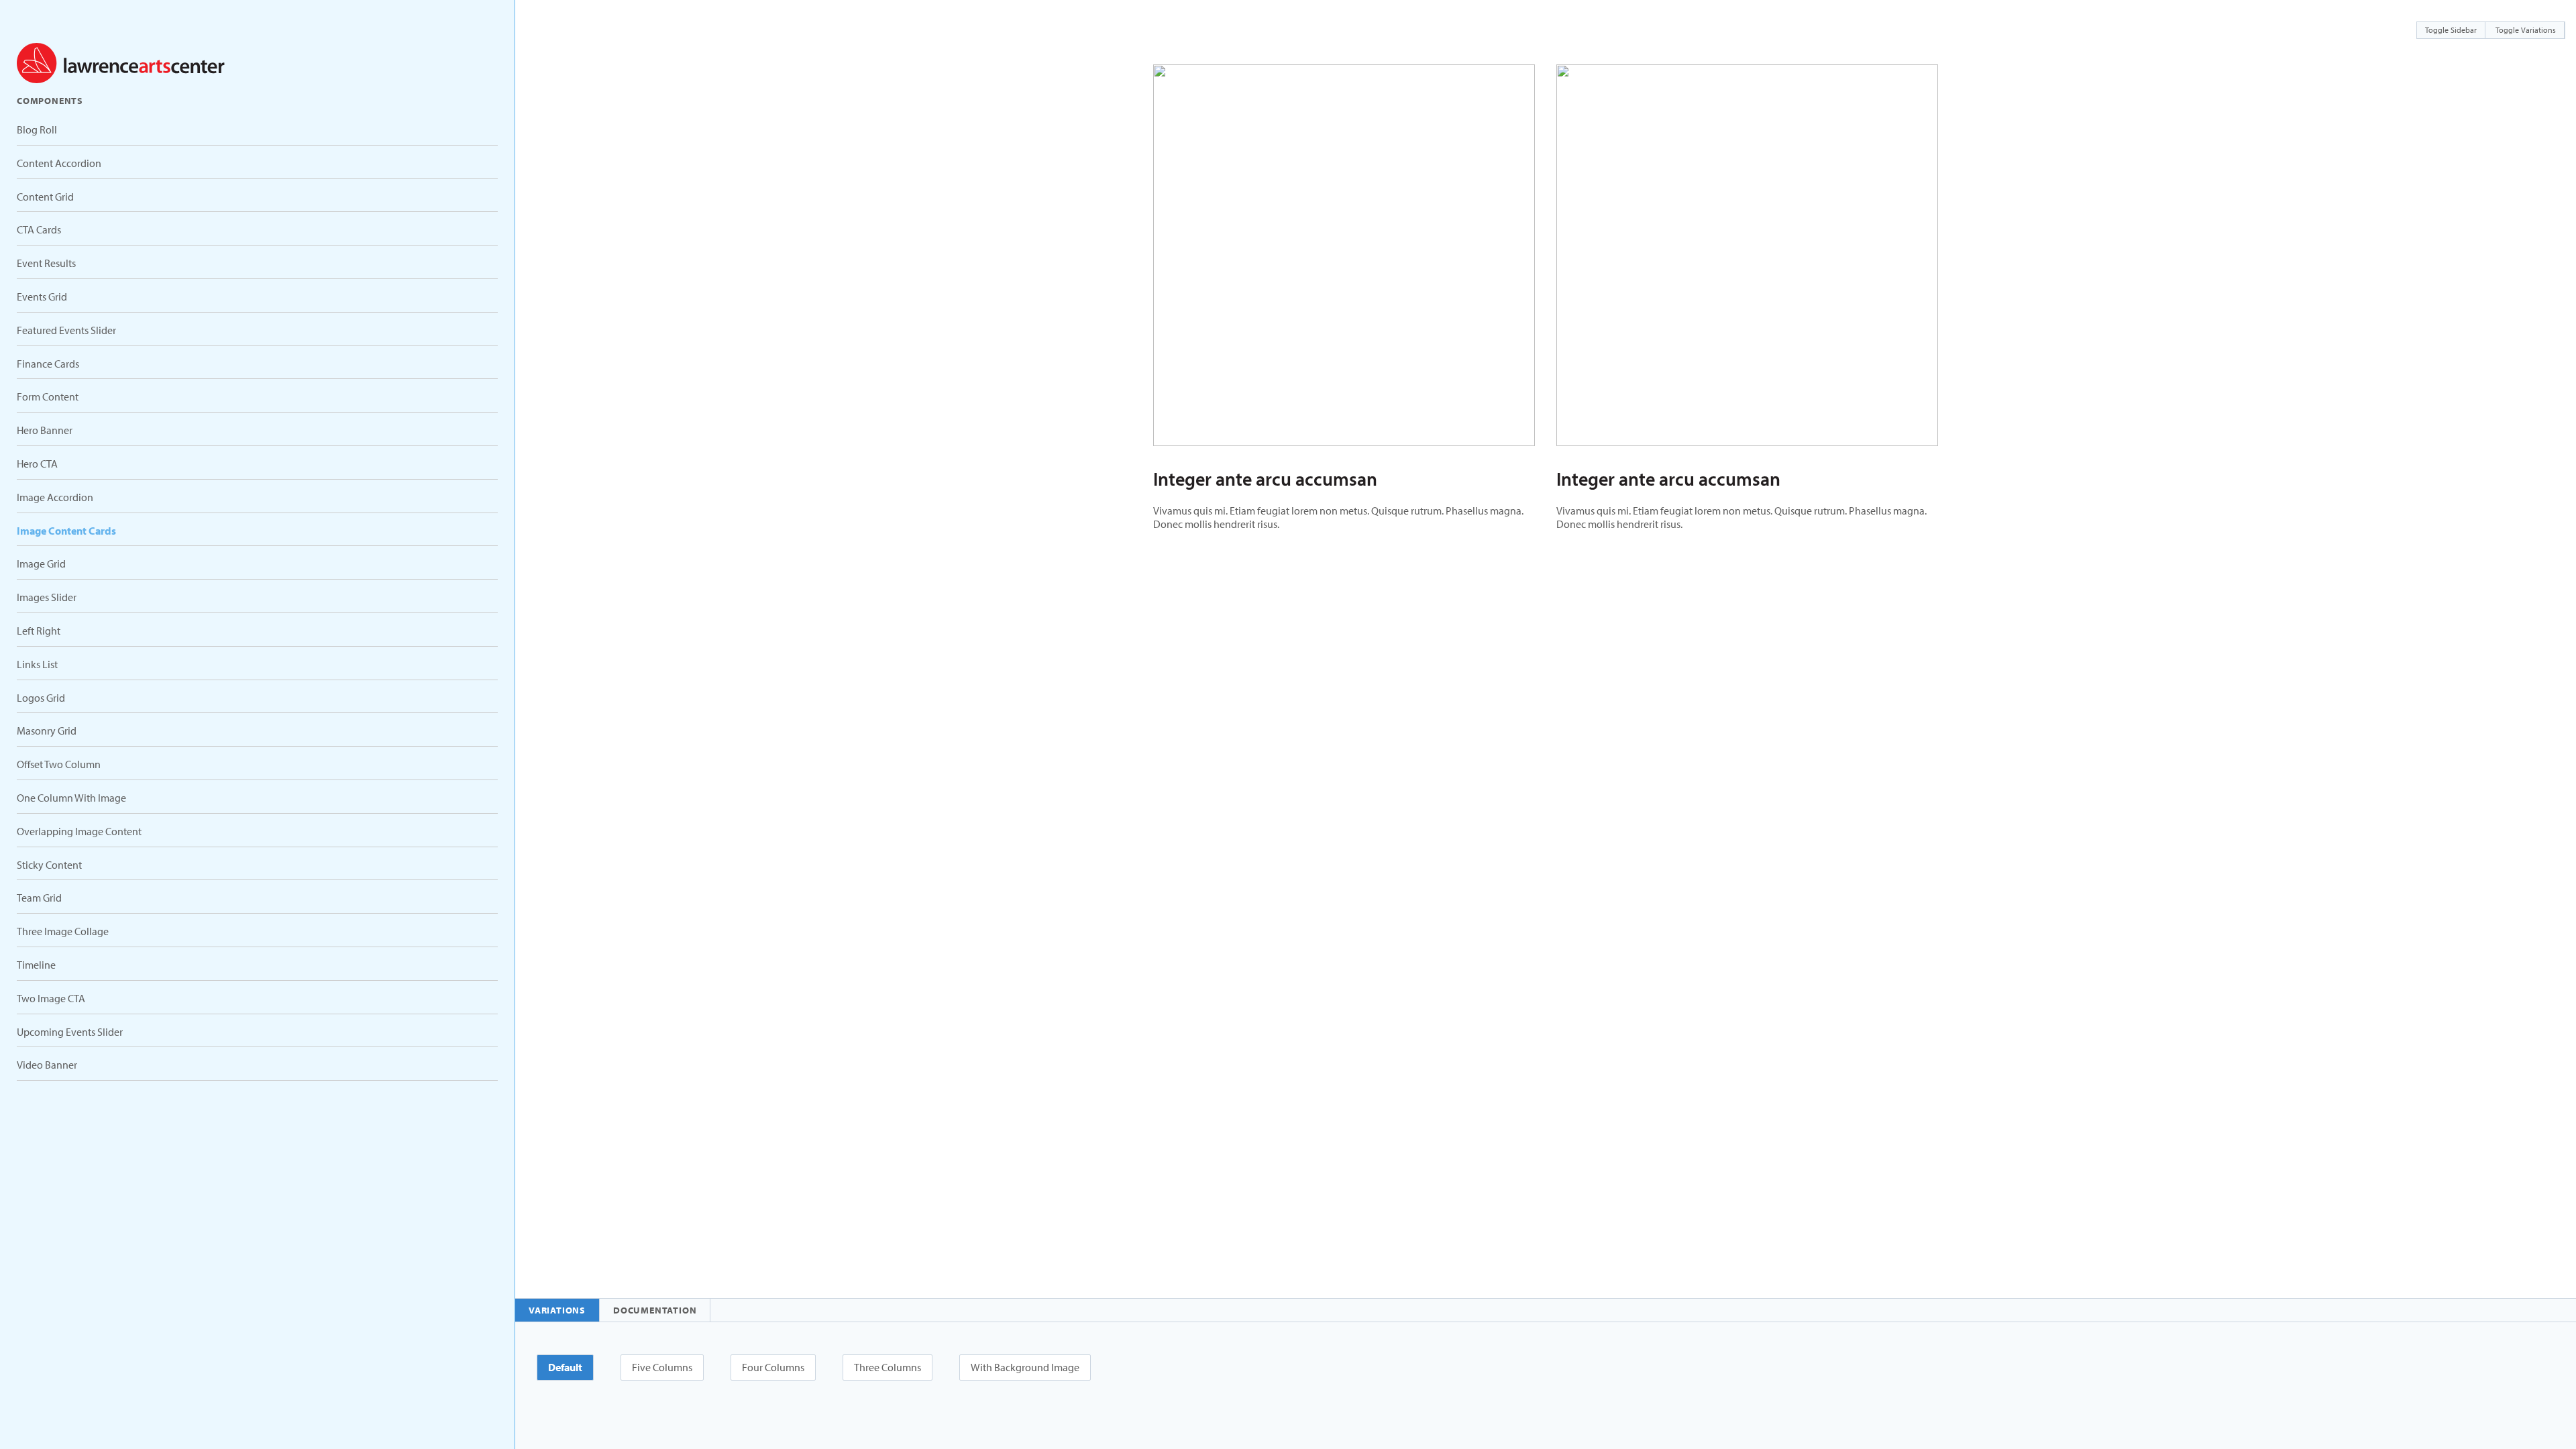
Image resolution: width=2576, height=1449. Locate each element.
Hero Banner (45, 430)
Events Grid (42, 297)
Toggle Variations (2526, 30)
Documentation (655, 1310)
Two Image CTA (51, 998)
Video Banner (47, 1065)
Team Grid (39, 898)
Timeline (36, 965)
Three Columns (888, 1367)
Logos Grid (41, 698)
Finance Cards (48, 364)
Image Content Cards (66, 531)
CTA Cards (39, 229)
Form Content (48, 396)
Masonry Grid (47, 731)
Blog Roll (37, 129)
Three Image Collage (63, 931)
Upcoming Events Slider (70, 1032)
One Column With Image (71, 798)
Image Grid (41, 563)
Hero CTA (37, 464)
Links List (37, 664)
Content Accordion (59, 163)
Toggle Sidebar (2451, 30)
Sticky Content (49, 865)
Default (565, 1367)
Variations (557, 1310)
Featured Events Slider (66, 330)
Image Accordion (55, 497)
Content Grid (45, 197)
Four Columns (773, 1367)
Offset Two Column (59, 764)
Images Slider (47, 597)
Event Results (46, 263)
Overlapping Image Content (79, 831)
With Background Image (1025, 1367)
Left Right (39, 631)
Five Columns (662, 1367)
